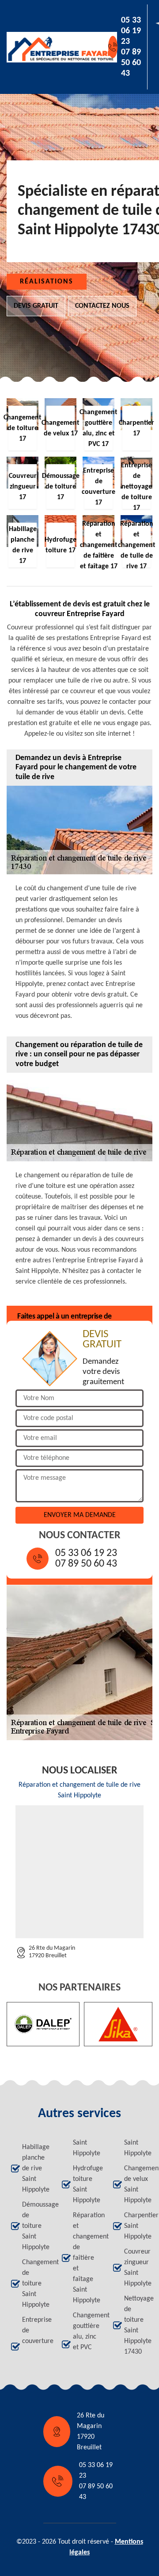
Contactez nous (102, 306)
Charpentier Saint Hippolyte (136, 2226)
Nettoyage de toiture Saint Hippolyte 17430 (136, 2325)
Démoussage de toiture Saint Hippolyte (34, 2226)
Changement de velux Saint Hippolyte (136, 2184)
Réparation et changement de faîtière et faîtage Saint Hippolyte (85, 2258)
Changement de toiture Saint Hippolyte (34, 2284)
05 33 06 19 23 (131, 31)
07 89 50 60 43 (131, 63)
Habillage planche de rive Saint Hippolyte (34, 2169)
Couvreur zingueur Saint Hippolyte (136, 2268)
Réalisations (47, 282)
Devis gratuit (36, 306)
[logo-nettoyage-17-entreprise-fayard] (47, 47)
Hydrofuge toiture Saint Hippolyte (85, 2184)
